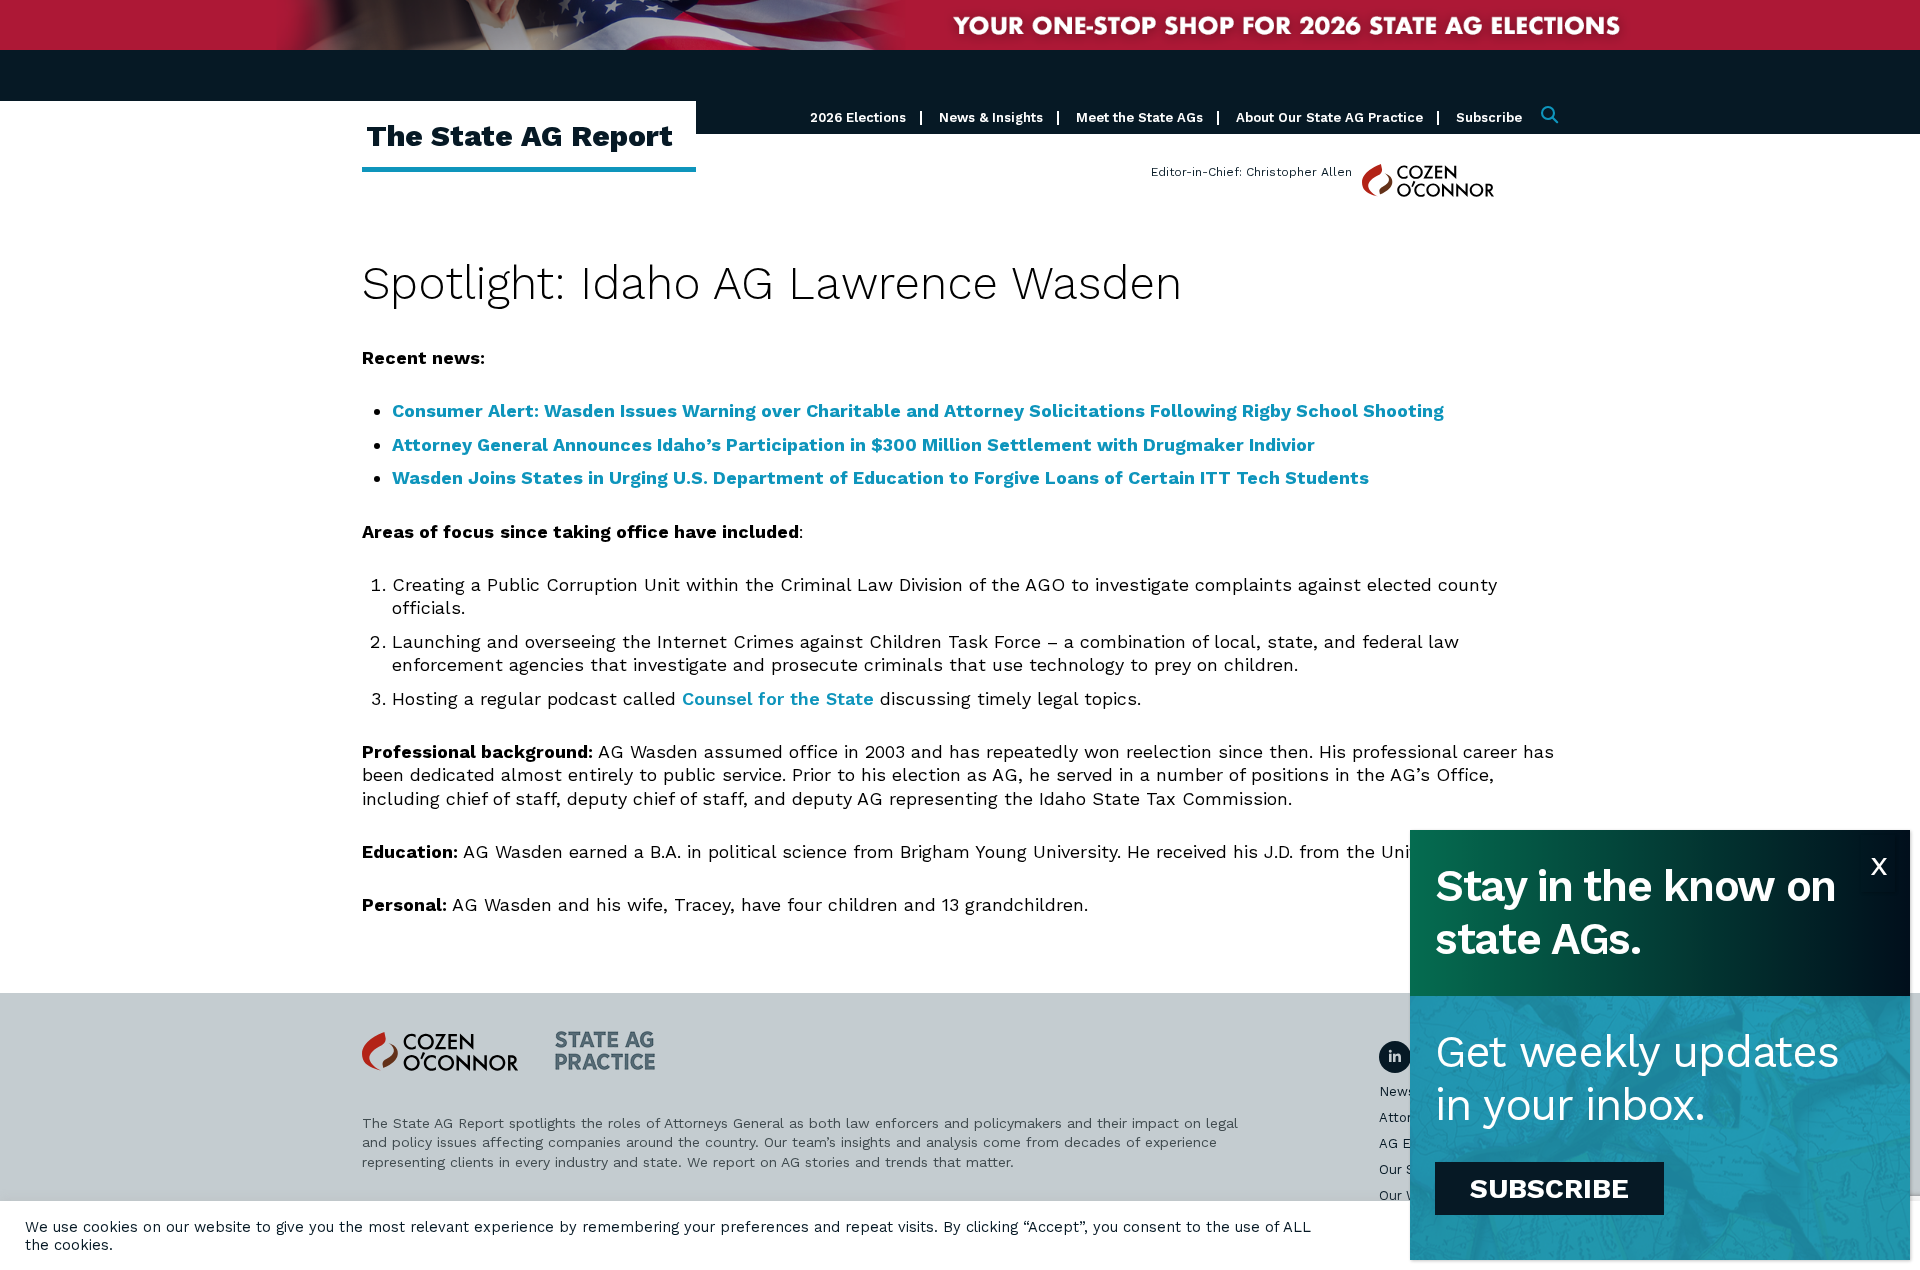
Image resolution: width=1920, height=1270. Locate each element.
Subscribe (1489, 117)
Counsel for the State (778, 698)
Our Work (1409, 1195)
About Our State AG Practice (1329, 117)
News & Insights (991, 117)
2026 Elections (858, 117)
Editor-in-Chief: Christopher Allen (1251, 172)
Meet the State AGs (1139, 117)
